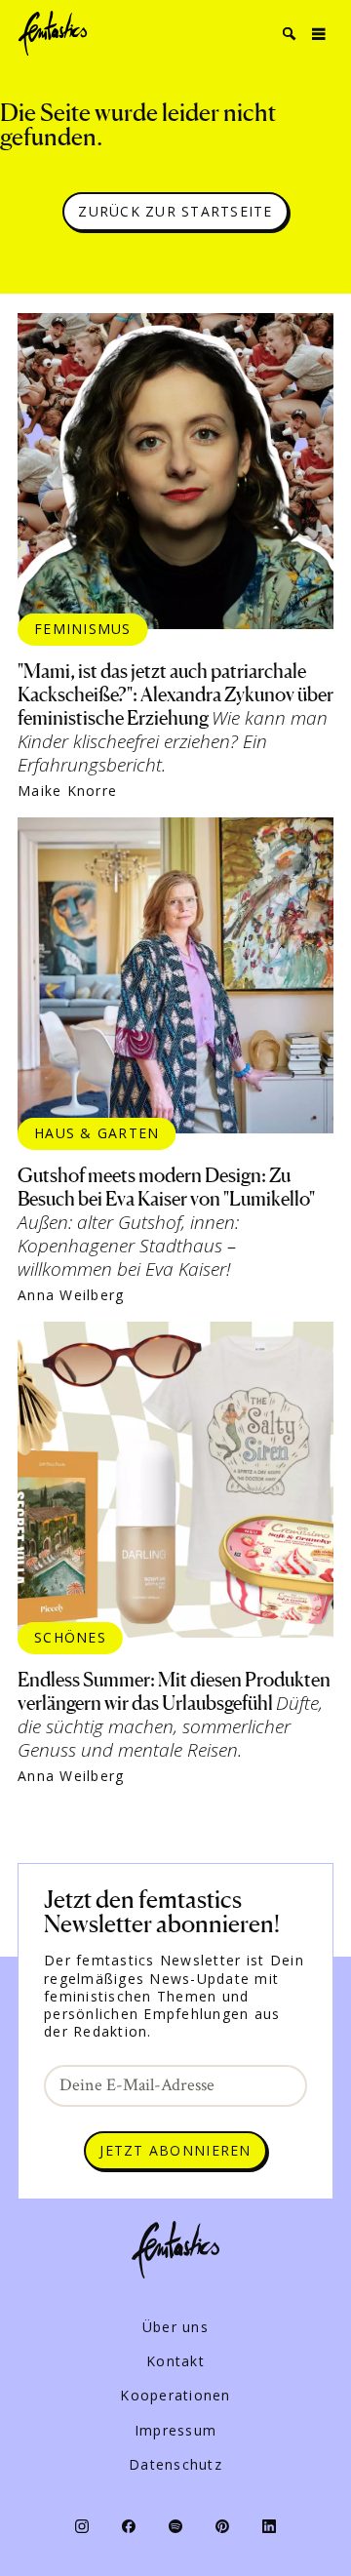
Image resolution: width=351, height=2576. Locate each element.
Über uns (175, 2327)
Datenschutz (175, 2465)
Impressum (175, 2431)
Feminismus (83, 629)
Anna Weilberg (71, 1295)
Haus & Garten (97, 1133)
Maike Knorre (67, 791)
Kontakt (175, 2361)
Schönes (70, 1637)
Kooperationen (175, 2396)
